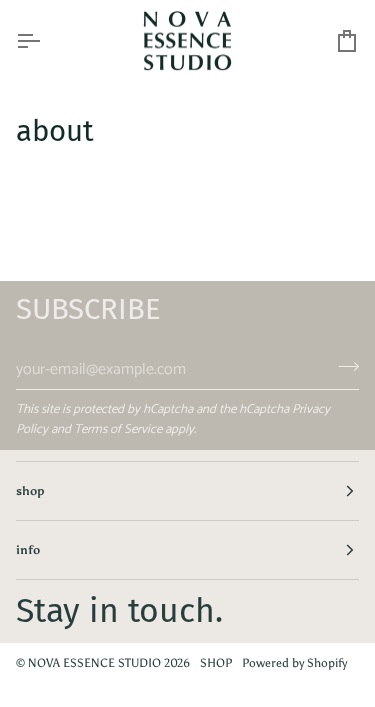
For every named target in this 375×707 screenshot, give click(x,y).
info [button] (28, 550)
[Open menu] (46, 41)
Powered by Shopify (294, 663)
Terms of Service (118, 429)
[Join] (342, 367)
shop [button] (30, 491)
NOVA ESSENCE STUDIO (94, 663)
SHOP (216, 663)
